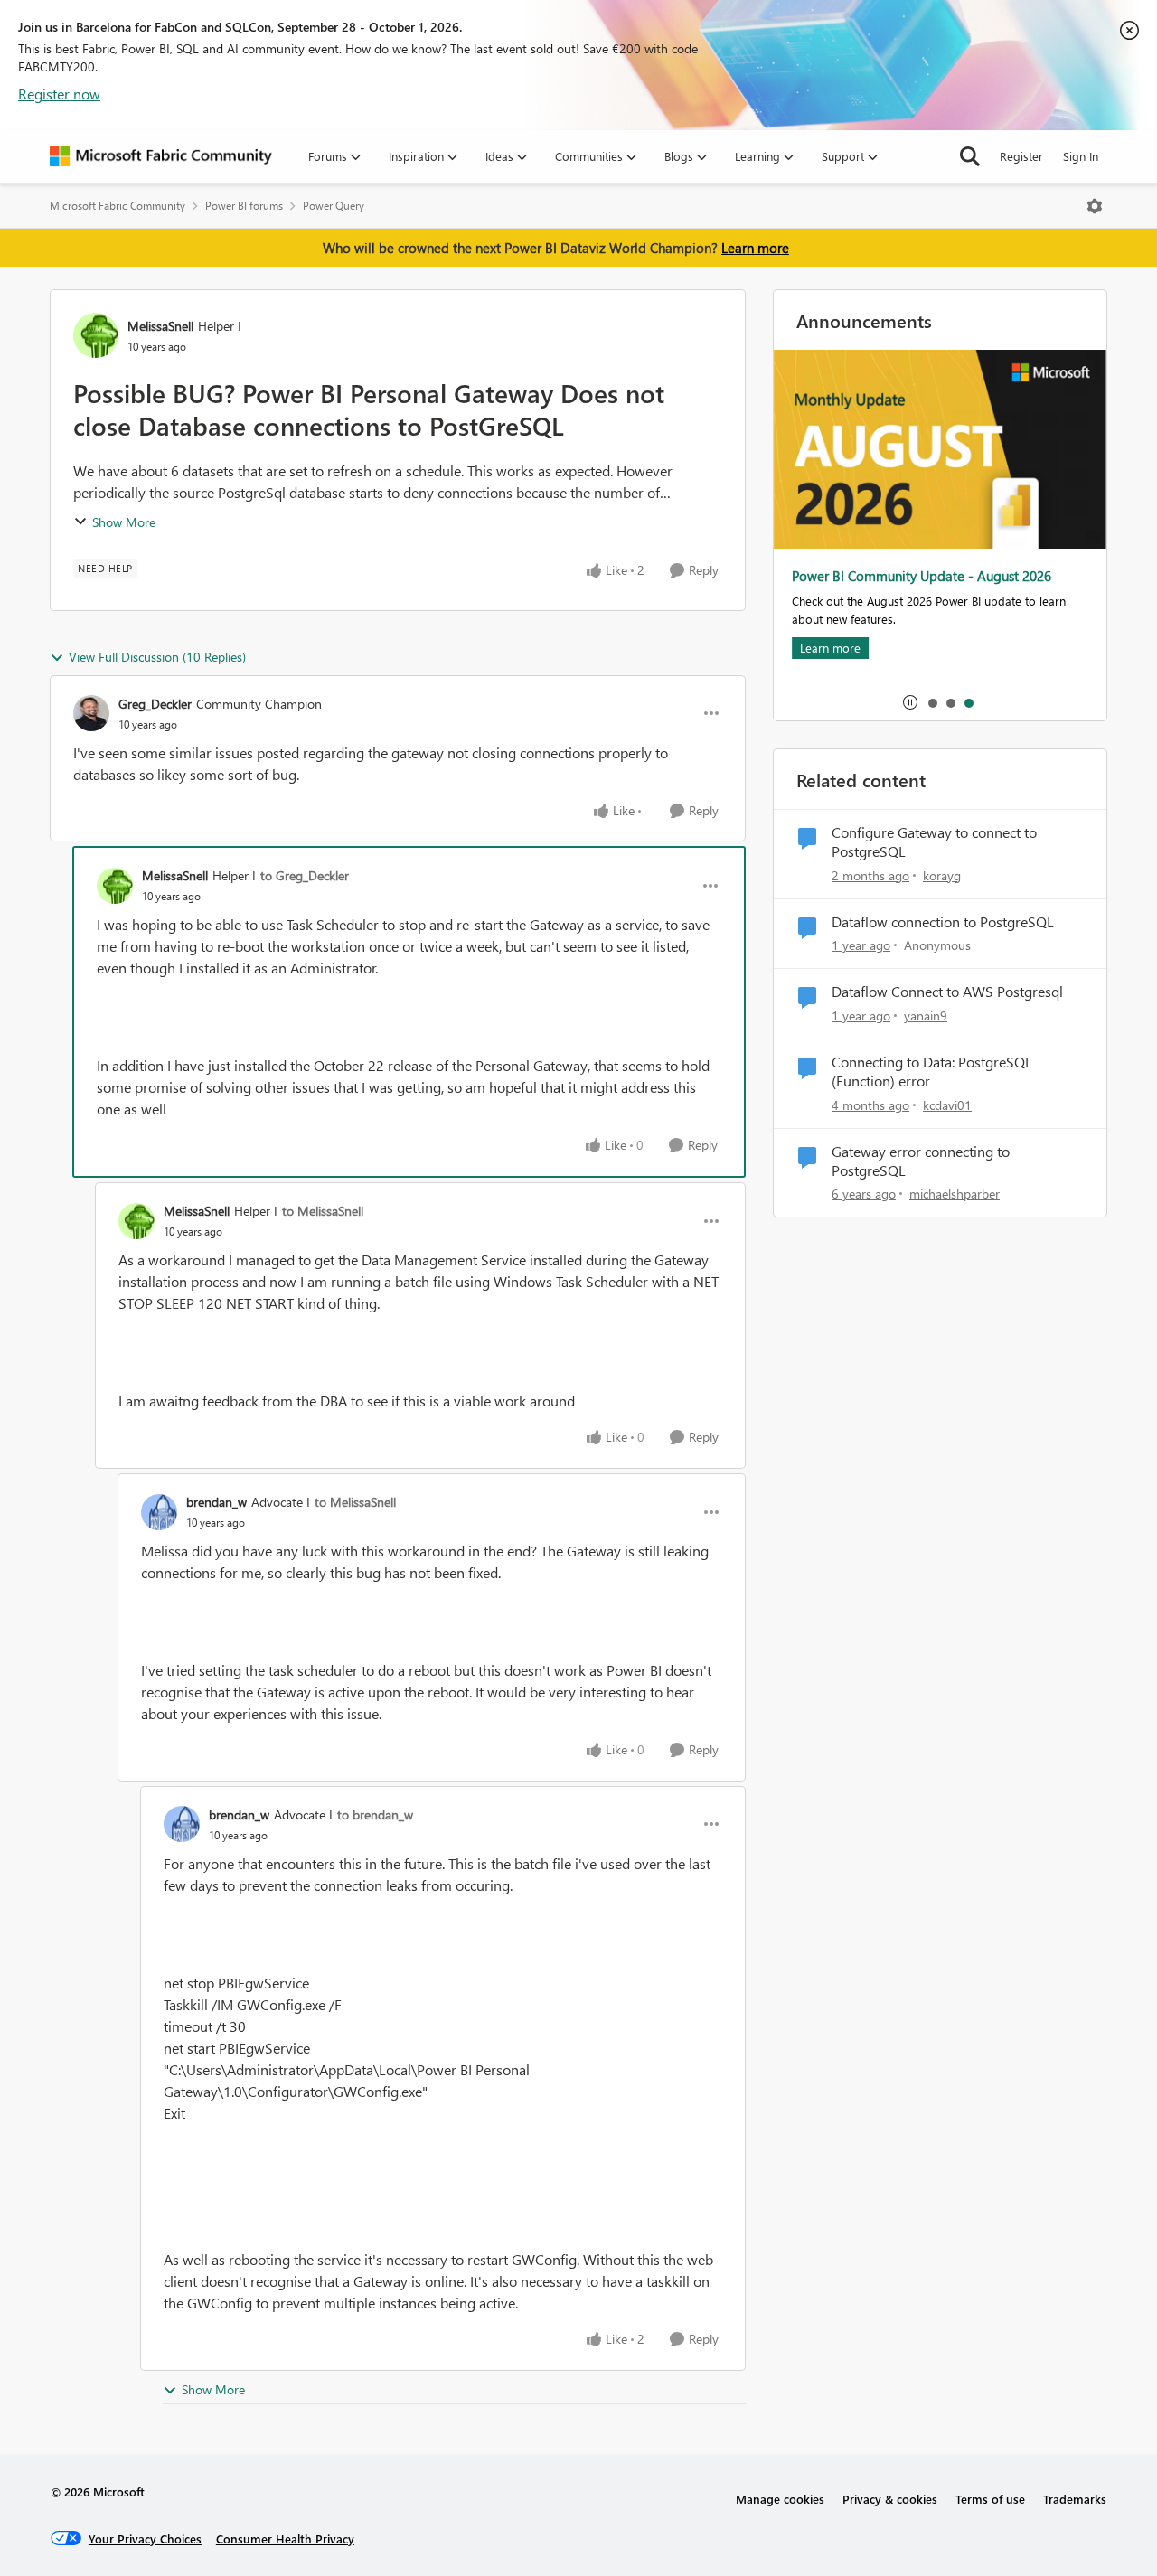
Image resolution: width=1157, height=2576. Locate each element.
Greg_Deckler (155, 704)
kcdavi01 (947, 1105)
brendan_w (216, 1502)
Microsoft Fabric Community (118, 206)
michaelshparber (955, 1194)
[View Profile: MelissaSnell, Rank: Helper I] (96, 335)
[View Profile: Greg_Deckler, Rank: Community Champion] (91, 713)
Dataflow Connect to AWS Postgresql (947, 992)
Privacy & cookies (890, 2499)
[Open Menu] (1095, 206)
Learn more (755, 248)
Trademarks (1075, 2499)
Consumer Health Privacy (285, 2538)
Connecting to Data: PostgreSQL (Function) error (932, 1072)
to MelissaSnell (323, 1211)
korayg (942, 875)
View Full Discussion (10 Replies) (157, 657)
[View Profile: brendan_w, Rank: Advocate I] (159, 1512)
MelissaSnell (160, 326)
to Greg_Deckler (305, 875)
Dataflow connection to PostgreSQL (943, 922)
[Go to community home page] (161, 156)
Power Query (334, 206)
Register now (59, 94)
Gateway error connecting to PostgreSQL (921, 1161)
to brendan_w (375, 1814)
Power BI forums (244, 206)
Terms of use (990, 2499)
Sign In (1081, 156)
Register (1021, 156)
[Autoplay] (910, 702)
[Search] (970, 156)
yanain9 (926, 1015)
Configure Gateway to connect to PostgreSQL (934, 842)
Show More (124, 522)
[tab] (932, 702)
